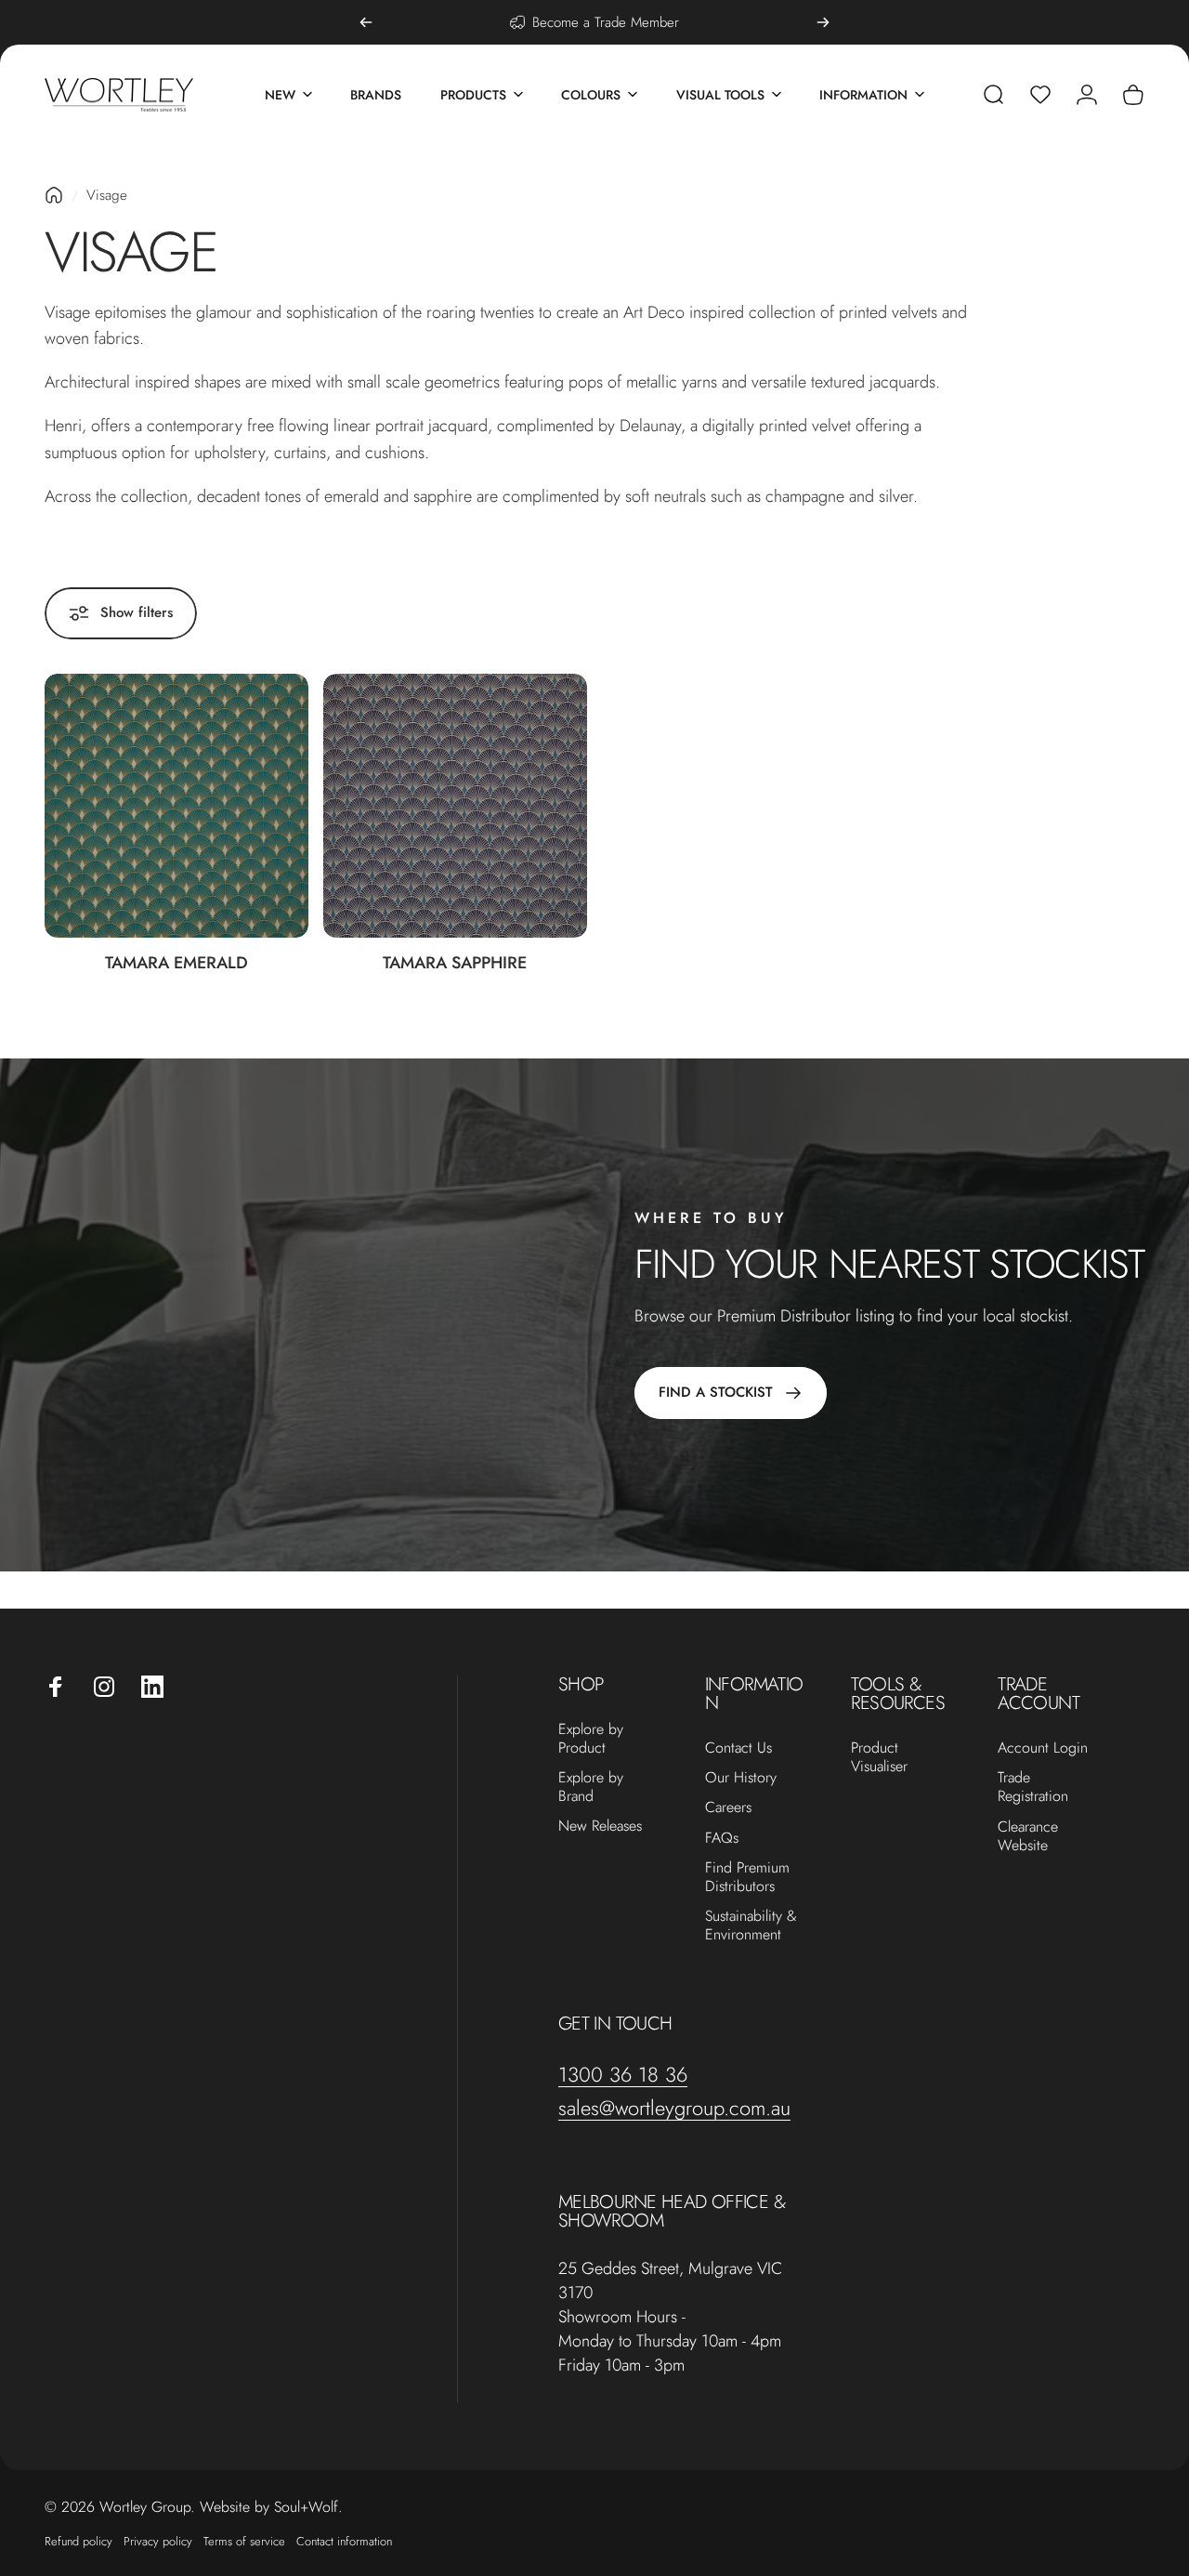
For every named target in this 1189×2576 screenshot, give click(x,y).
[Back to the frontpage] (54, 195)
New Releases (600, 1826)
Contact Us (738, 1748)
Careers (728, 1807)
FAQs (722, 1838)
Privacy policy (158, 2541)
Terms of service (244, 2541)
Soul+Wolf (306, 2507)
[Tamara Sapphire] (455, 806)
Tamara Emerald (176, 963)
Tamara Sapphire (455, 963)
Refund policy (78, 2541)
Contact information (344, 2541)
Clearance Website (1028, 1836)
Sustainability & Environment (751, 1925)
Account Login (1043, 1748)
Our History (741, 1778)
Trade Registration (1033, 1787)
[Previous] (366, 22)
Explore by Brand (591, 1787)
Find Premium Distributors (747, 1877)
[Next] (823, 22)
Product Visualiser (879, 1757)
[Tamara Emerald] (176, 806)
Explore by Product (591, 1739)
